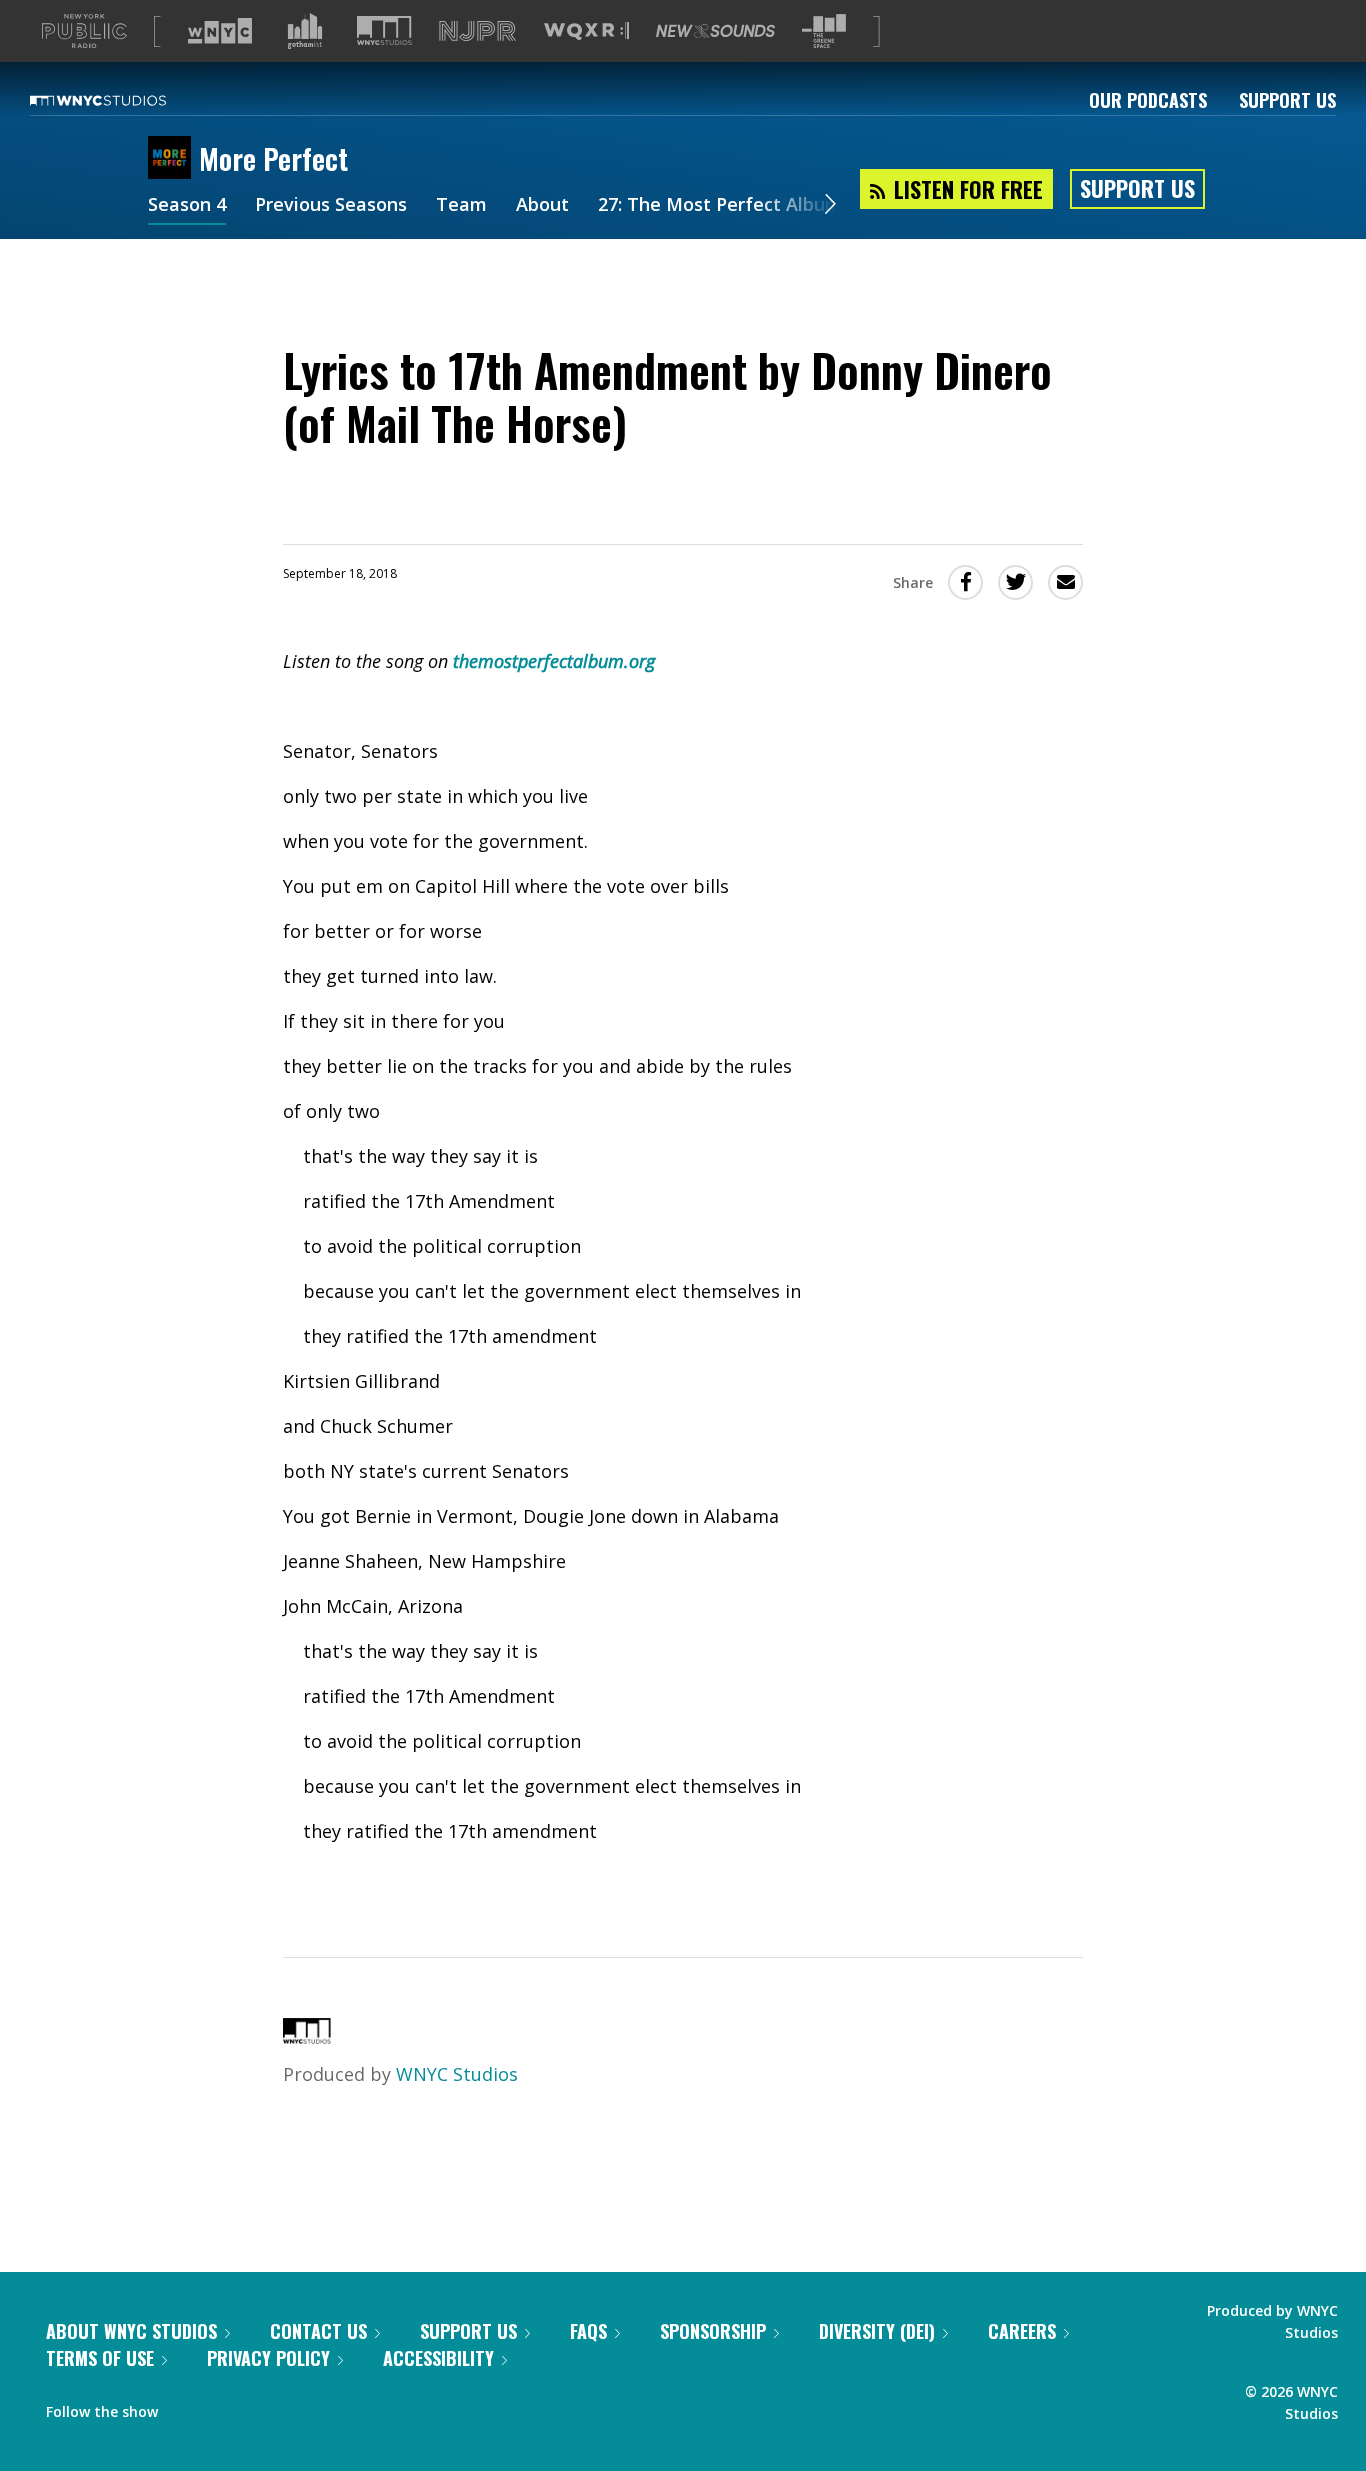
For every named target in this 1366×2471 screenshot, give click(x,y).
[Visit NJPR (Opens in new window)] (477, 31)
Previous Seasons (331, 206)
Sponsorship (713, 2331)
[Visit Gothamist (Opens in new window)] (305, 31)
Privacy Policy (268, 2358)
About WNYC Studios (131, 2331)
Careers (1022, 2331)
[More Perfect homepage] (173, 159)
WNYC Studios (457, 2074)
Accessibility (438, 2358)
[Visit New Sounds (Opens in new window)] (715, 31)
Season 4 (187, 206)
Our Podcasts (1148, 100)
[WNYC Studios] (307, 2037)
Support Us (1287, 100)
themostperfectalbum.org (554, 661)
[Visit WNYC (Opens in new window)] (220, 31)
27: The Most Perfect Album (720, 206)
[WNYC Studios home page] (123, 100)
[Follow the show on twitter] (226, 2407)
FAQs (588, 2331)
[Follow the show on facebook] (187, 2407)
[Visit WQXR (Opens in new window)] (586, 31)
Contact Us (318, 2331)
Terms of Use (100, 2358)
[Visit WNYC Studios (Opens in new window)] (384, 30)
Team (461, 206)
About (542, 206)
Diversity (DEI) (877, 2331)
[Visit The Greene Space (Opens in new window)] (824, 31)
